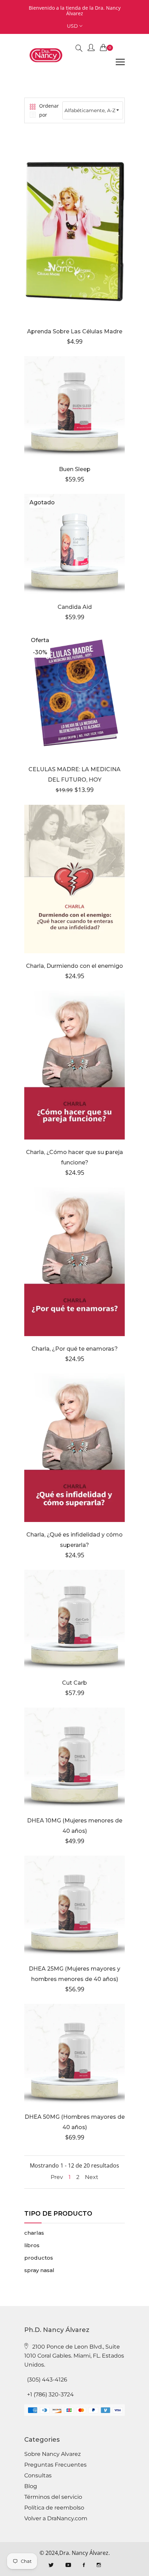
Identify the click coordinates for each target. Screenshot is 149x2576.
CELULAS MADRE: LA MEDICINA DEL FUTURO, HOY (74, 774)
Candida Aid (75, 607)
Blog (31, 2486)
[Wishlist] (56, 237)
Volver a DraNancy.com (56, 2519)
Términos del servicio (53, 2497)
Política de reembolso (54, 2508)
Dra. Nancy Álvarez (84, 2553)
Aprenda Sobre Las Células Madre (75, 331)
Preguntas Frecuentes (55, 2465)
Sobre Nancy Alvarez (52, 2454)
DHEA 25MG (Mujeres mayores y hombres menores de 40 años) (74, 1974)
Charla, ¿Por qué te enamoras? (75, 1349)
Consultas (38, 2476)
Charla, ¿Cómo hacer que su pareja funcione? (74, 1157)
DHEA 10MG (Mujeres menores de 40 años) (75, 1826)
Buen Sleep (75, 469)
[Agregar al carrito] (74, 553)
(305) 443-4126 (47, 2380)
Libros (32, 2245)
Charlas (34, 2233)
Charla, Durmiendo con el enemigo (74, 966)
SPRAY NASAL (39, 2270)
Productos (39, 2258)
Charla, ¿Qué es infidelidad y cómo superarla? (74, 1540)
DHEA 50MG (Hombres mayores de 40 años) (75, 2122)
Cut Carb (74, 1683)
